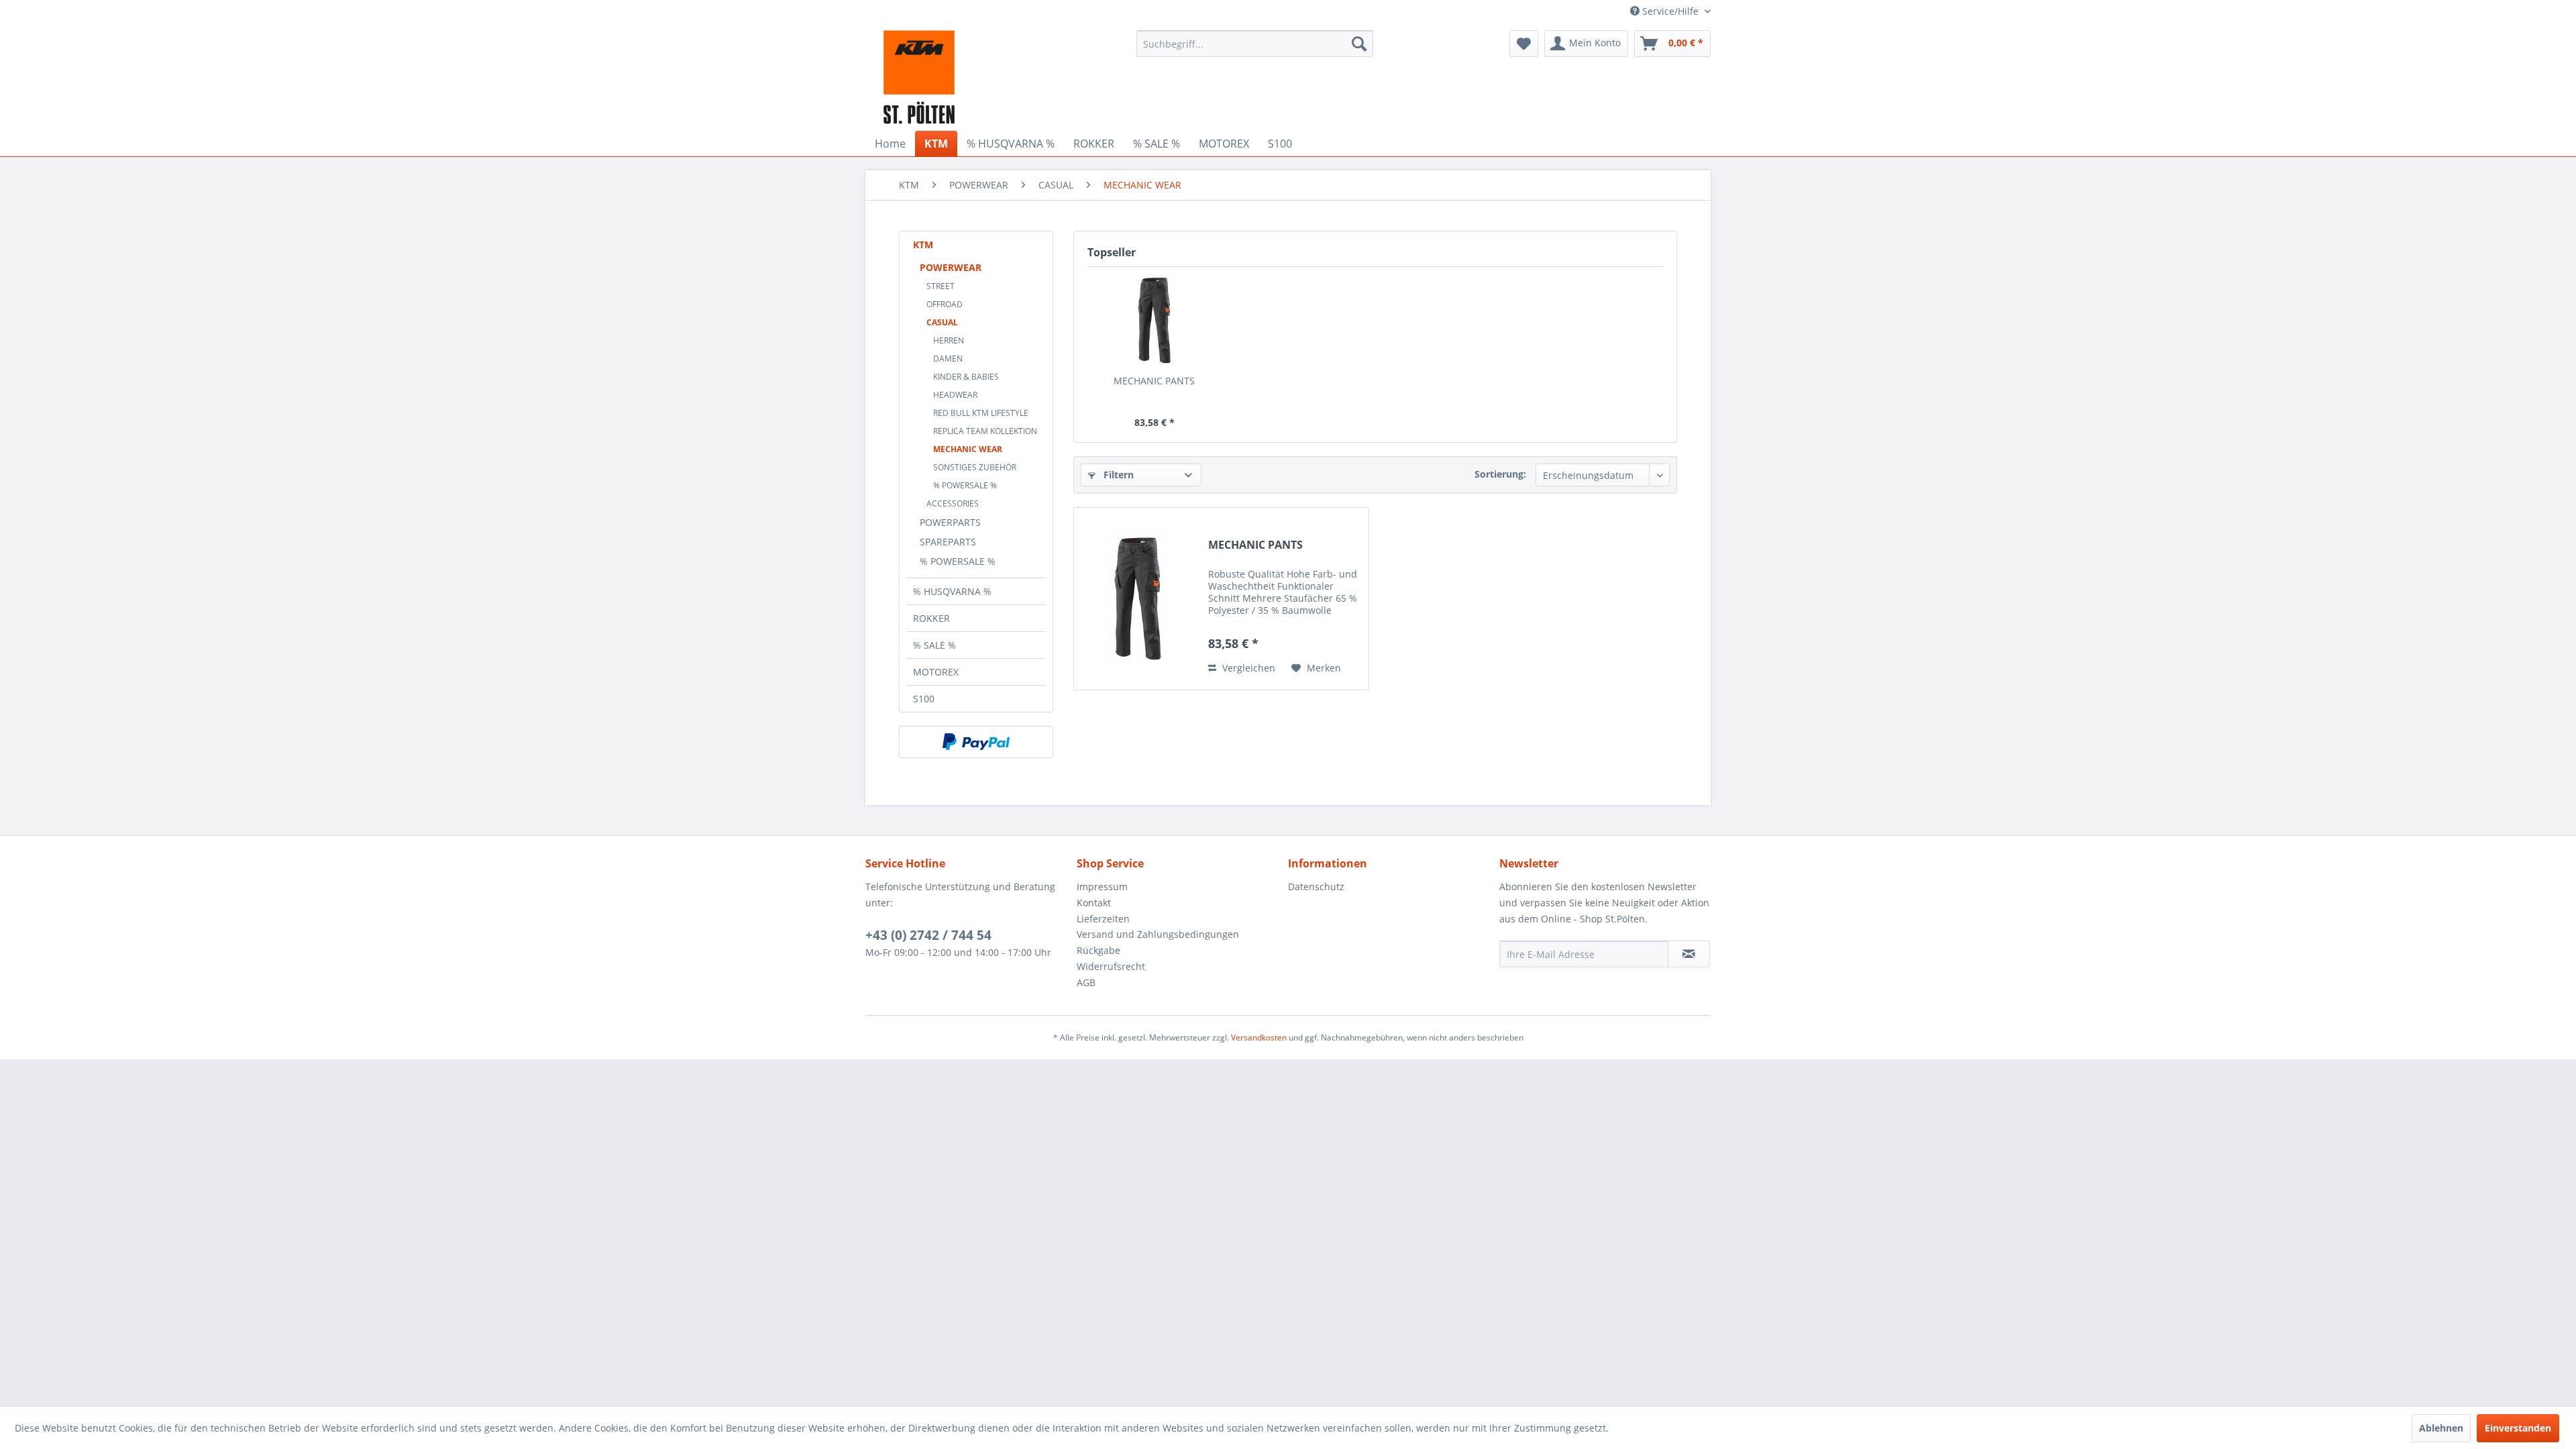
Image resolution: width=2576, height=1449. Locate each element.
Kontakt (1094, 903)
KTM (923, 245)
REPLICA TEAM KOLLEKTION (985, 431)
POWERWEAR (951, 267)
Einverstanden (2518, 1428)
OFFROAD (945, 304)
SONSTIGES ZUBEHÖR (975, 467)
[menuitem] (1255, 44)
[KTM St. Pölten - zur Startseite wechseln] (919, 77)
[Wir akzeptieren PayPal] (976, 742)
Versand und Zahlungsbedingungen (1158, 934)
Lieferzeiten (1103, 919)
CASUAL (942, 322)
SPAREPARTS (948, 542)
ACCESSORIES (953, 503)
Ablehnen (2441, 1428)
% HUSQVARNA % (952, 591)
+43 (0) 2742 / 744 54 (928, 935)
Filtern (1117, 475)
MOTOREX (936, 672)
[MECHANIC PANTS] (1155, 321)
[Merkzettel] (1524, 44)
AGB (1086, 982)
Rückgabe (1098, 950)
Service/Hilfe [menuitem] (1670, 11)
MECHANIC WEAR (968, 449)
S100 (924, 699)
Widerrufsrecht (1111, 966)
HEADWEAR (955, 395)
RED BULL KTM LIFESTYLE (981, 413)
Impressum (1102, 887)
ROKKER (931, 618)
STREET (941, 286)
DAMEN (948, 359)
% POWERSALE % (965, 485)
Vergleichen (1247, 668)
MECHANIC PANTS (1154, 381)
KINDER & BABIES (966, 377)
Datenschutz (1316, 887)
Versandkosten (1259, 1037)
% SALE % (934, 645)
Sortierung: (1500, 474)
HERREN (949, 340)
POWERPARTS (950, 522)
